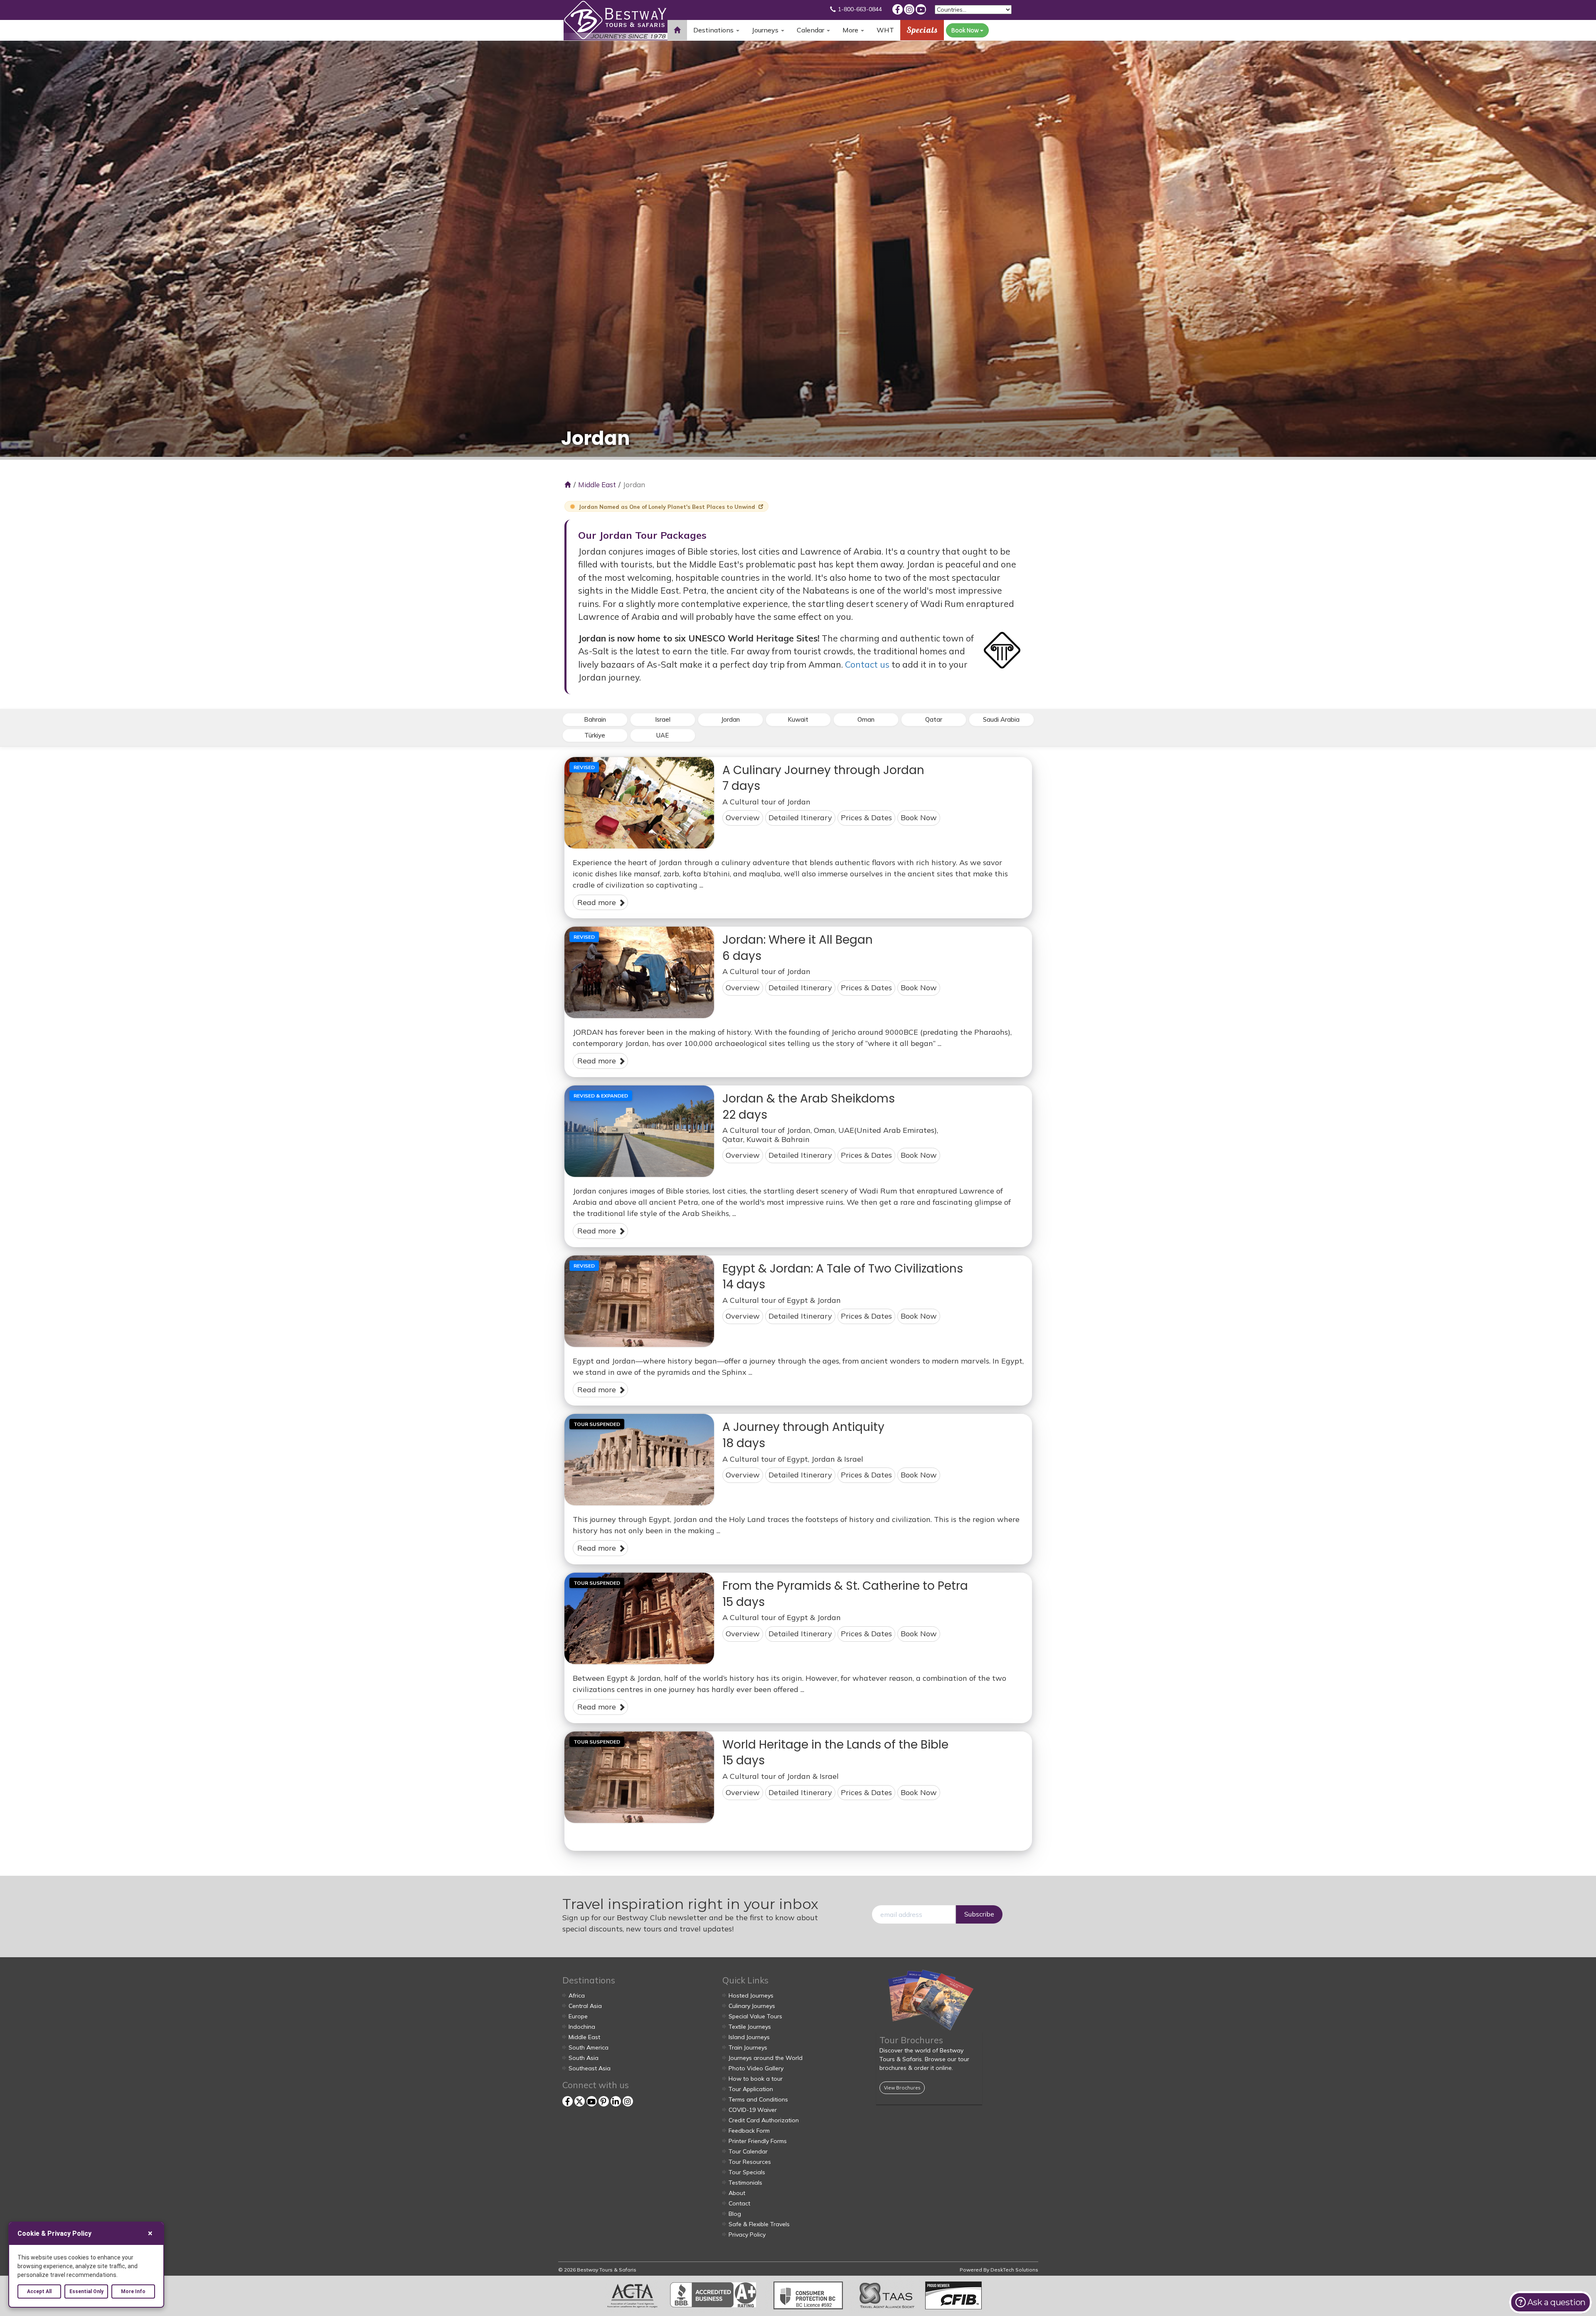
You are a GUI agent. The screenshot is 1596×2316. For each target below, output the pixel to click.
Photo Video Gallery (756, 2068)
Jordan (730, 719)
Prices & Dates (866, 818)
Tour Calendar (748, 2151)
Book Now (966, 30)
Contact (739, 2203)
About (737, 2193)
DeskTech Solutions (1014, 2270)
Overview (743, 818)
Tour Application (751, 2089)
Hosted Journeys (751, 1995)
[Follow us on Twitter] (580, 2101)
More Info (133, 2291)
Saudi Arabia (1001, 719)
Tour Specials (747, 2172)
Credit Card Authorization (764, 2120)
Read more (598, 902)
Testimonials (745, 2183)
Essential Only (86, 2291)
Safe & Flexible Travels (759, 2224)
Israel (663, 719)
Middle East (597, 485)
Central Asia (585, 2006)
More (851, 30)
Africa (577, 1995)
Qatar (934, 719)
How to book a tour (756, 2079)
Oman (866, 719)
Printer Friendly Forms (758, 2141)
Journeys (766, 30)
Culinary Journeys (752, 2006)
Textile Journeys (750, 2027)
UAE (663, 735)
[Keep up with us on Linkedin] (616, 2101)
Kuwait (798, 719)
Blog (735, 2214)
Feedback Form (749, 2131)
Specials (922, 30)
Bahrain (595, 719)
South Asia (584, 2058)
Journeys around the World (766, 2058)
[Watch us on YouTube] (921, 9)
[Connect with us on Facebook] (898, 9)
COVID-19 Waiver (753, 2110)
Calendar (811, 30)
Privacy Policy (747, 2235)
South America (589, 2047)
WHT (885, 33)
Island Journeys (749, 2037)
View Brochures (902, 2088)
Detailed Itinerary (800, 818)
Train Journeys (748, 2047)
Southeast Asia (590, 2068)
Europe (578, 2016)
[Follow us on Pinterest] (604, 2101)
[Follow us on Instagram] (909, 9)
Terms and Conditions (758, 2099)
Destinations (714, 30)
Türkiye (595, 735)
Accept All (39, 2291)
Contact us (867, 664)
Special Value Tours (755, 2016)
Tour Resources (750, 2162)
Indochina (582, 2027)
